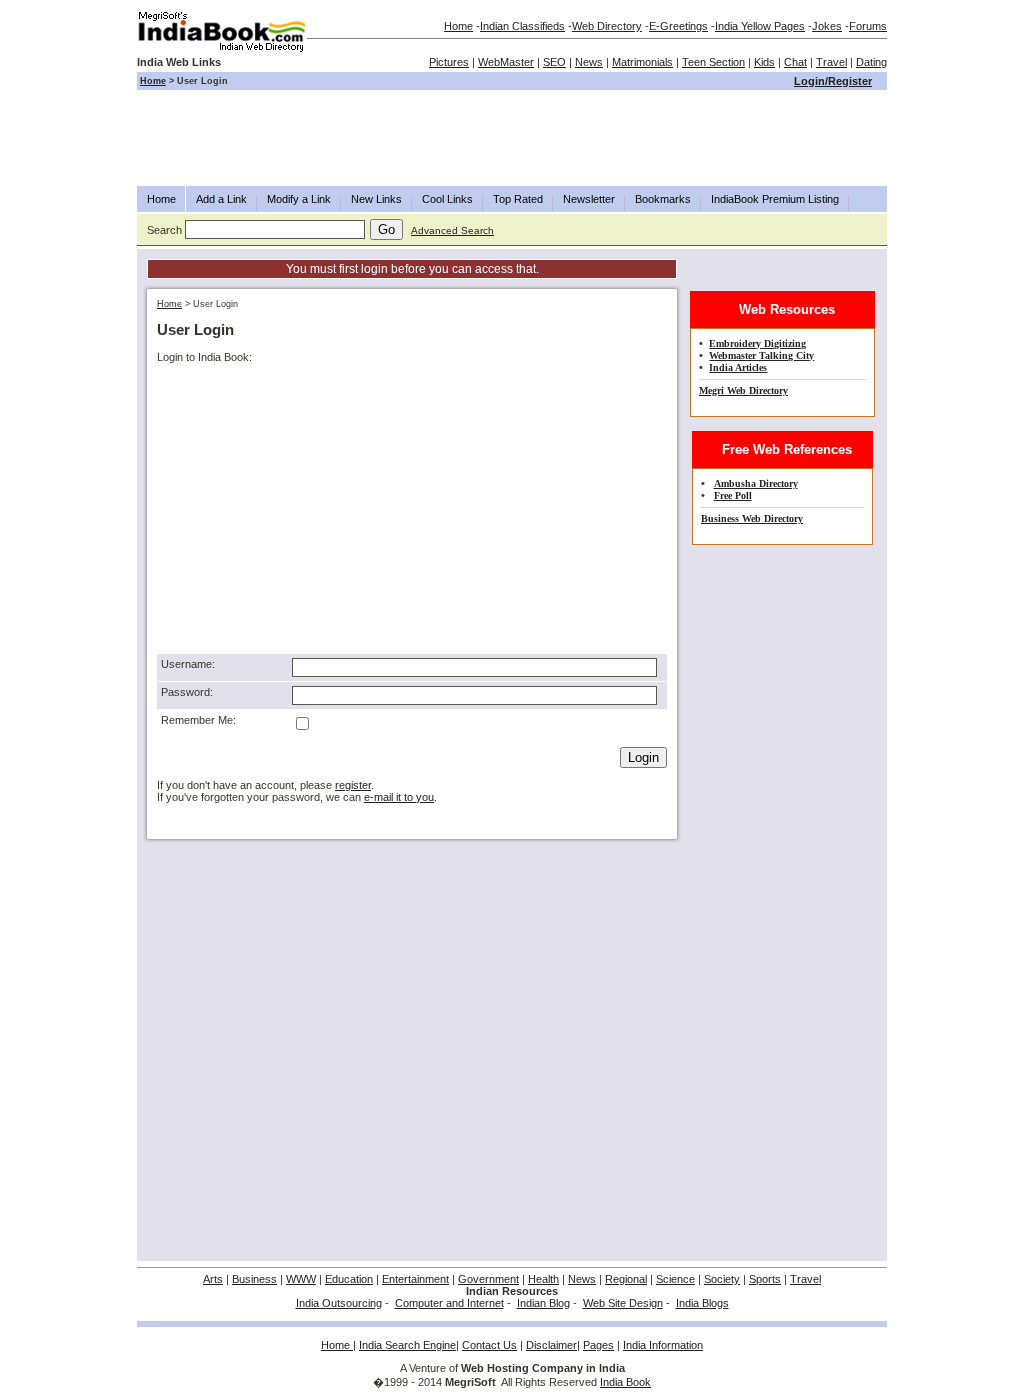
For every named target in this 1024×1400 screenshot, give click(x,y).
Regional (626, 1279)
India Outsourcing (339, 1303)
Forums (868, 26)
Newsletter (589, 199)
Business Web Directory (752, 518)
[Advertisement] (512, 138)
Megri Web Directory (743, 390)
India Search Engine (407, 1345)
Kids (764, 62)
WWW (301, 1279)
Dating (871, 62)
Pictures (449, 62)
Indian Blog (543, 1303)
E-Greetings (678, 26)
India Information (663, 1345)
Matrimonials (642, 62)
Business (254, 1279)
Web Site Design (623, 1303)
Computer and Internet (449, 1303)
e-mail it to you (399, 797)
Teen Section (713, 62)
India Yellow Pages (760, 26)
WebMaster (506, 62)
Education (349, 1279)
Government (488, 1279)
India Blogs (702, 1303)
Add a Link (221, 199)
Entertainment (415, 1279)
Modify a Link (299, 199)
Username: (188, 664)
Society (722, 1279)
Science (675, 1279)
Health (543, 1279)
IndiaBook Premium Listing (775, 199)
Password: (187, 692)
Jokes (827, 26)
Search (164, 230)
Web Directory (607, 26)
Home (458, 26)
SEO (554, 62)
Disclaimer (551, 1345)
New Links (376, 199)
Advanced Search (452, 230)
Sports (765, 1279)
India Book (625, 1382)
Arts (213, 1279)
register (353, 785)
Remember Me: (198, 720)
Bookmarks (663, 199)
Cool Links (447, 199)
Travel (831, 62)
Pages (598, 1345)
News (589, 62)
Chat (795, 62)
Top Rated (518, 199)
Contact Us (489, 1345)
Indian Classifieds (522, 26)
